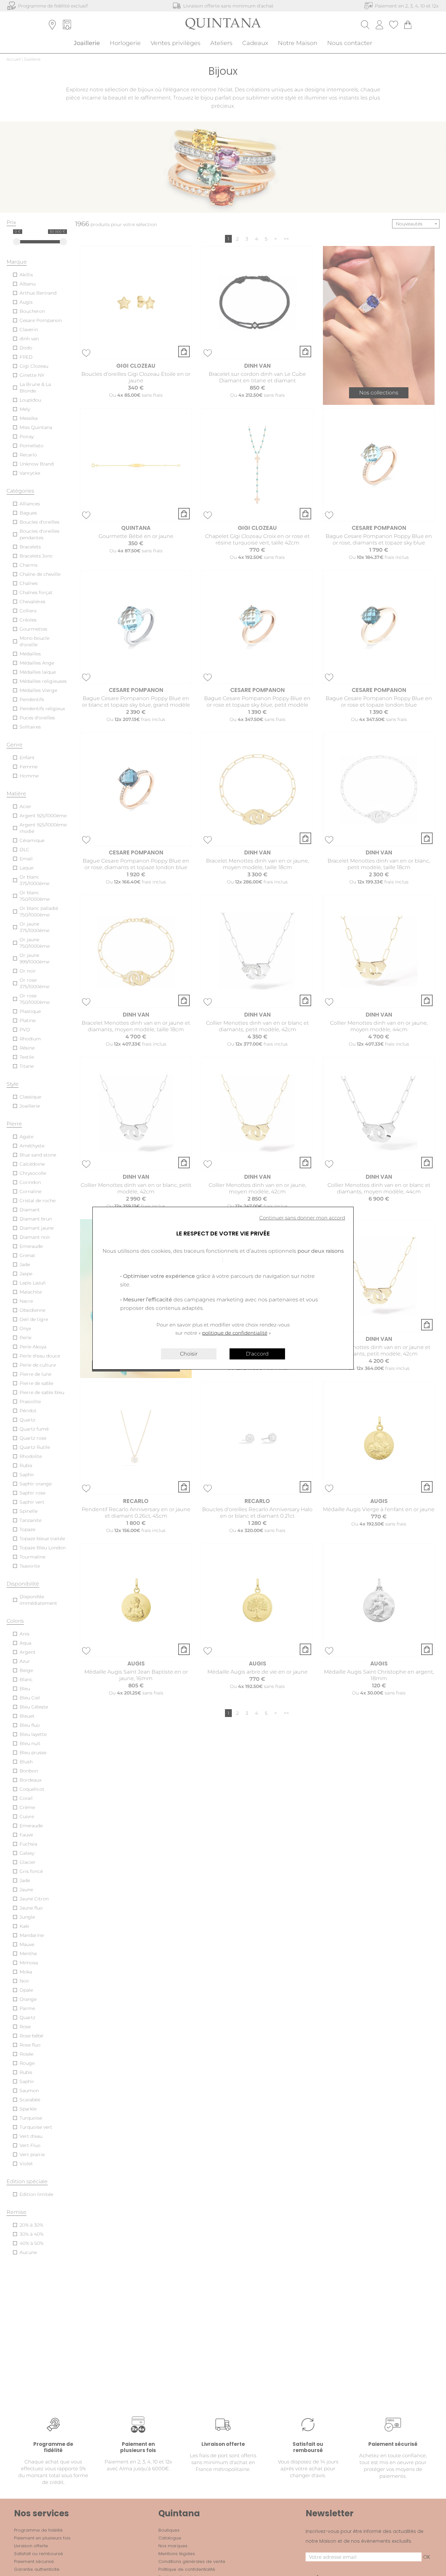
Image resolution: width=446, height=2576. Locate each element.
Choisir (189, 1354)
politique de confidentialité (235, 1333)
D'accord (257, 1354)
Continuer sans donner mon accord (302, 1218)
